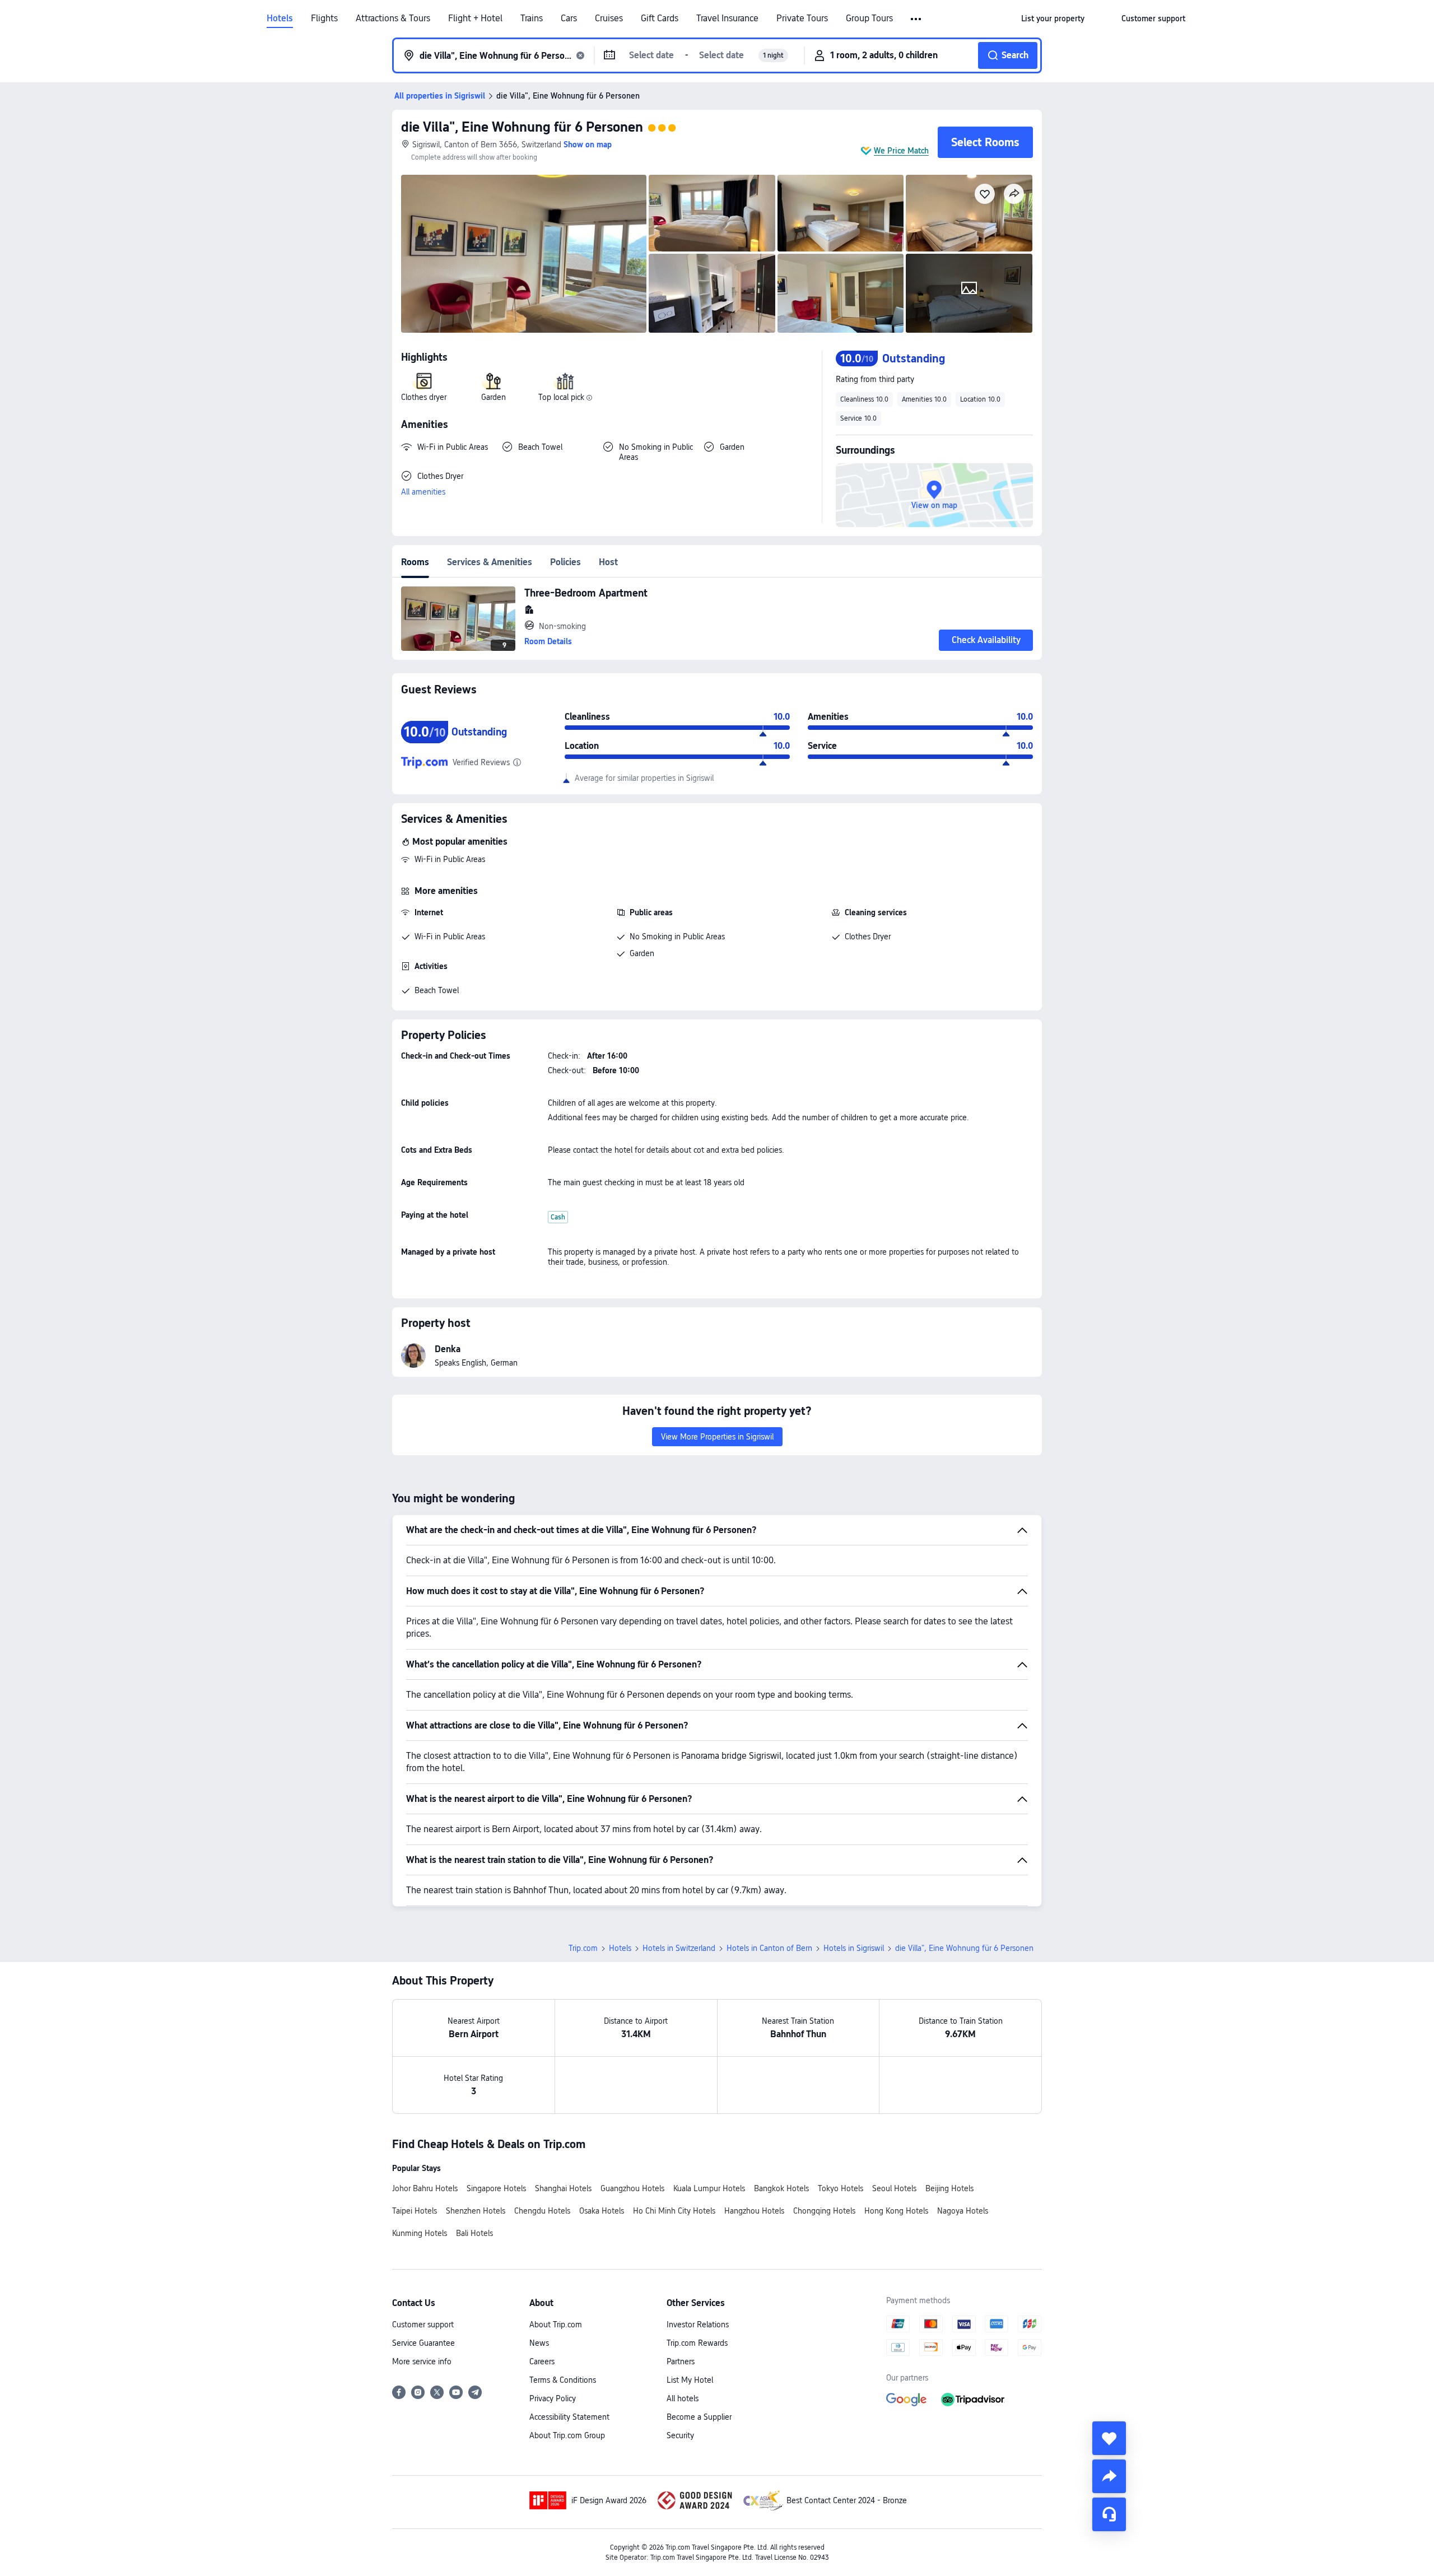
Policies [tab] (565, 562)
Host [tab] (608, 562)
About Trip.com (556, 2325)
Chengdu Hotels (542, 2211)
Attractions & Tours (393, 18)
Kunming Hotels (420, 2233)
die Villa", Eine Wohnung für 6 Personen (522, 127)
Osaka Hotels (602, 2211)
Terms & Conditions (563, 2380)
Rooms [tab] (415, 562)
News (539, 2343)
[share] (1109, 2476)
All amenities (423, 492)
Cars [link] (569, 18)
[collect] (1109, 2438)
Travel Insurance (727, 18)
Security (680, 2435)
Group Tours (869, 18)
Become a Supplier (699, 2417)
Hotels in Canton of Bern (769, 1948)
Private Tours (802, 18)
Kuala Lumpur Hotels (709, 2188)
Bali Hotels (474, 2233)
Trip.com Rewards (697, 2343)
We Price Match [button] (901, 151)
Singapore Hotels (496, 2188)
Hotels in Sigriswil (854, 1948)
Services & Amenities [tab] (490, 562)
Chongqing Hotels (824, 2211)
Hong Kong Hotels (896, 2211)
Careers (542, 2361)
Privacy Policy (553, 2398)
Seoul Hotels (894, 2188)
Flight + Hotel (475, 18)
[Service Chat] (1109, 2514)
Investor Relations (698, 2325)
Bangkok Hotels (781, 2188)
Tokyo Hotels (841, 2188)
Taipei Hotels (415, 2211)
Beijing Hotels (949, 2188)
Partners (681, 2361)
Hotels (280, 18)
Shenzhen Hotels (476, 2211)
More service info (422, 2361)
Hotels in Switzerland (679, 1948)
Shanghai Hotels (563, 2188)
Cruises (609, 18)
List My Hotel (690, 2380)
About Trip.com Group (567, 2435)
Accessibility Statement (569, 2417)
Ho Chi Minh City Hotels (674, 2211)
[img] (524, 254)
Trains (532, 18)
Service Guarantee (423, 2343)
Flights (324, 18)
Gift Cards (660, 18)
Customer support (423, 2325)
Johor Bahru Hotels (425, 2188)
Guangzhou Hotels (632, 2188)
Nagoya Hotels (963, 2211)
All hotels (683, 2398)
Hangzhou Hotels (754, 2211)
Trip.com (583, 1948)
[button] (917, 19)
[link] (1053, 18)
